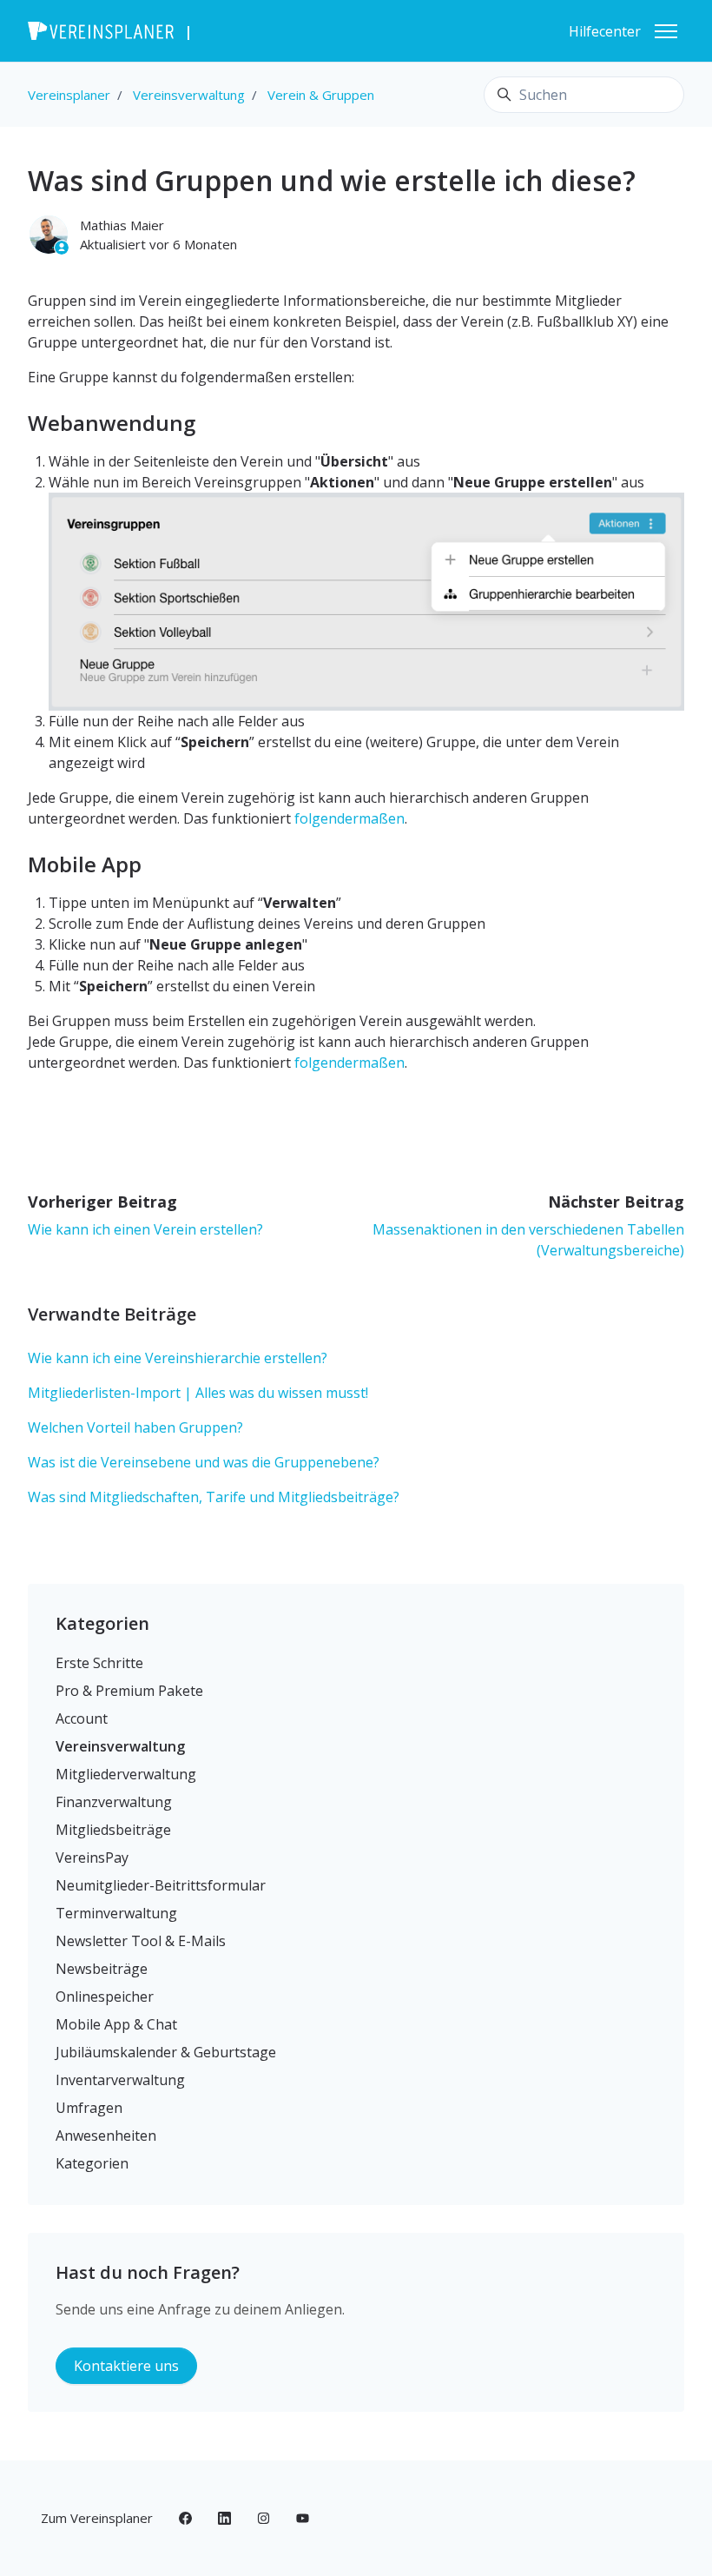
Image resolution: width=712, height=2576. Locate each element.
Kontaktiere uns (126, 2366)
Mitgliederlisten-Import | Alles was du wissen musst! (198, 1393)
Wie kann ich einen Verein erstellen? (145, 1229)
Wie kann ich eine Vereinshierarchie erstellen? (178, 1358)
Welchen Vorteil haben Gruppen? (135, 1427)
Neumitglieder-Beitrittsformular (161, 1885)
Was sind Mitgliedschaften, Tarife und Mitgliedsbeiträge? (214, 1497)
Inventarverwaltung (120, 2080)
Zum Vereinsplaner (97, 2518)
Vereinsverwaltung (189, 95)
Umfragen (89, 2108)
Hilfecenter (605, 31)
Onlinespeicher (105, 1997)
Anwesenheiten (106, 2136)
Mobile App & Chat (116, 2024)
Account (82, 1718)
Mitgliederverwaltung (126, 1774)
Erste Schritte (99, 1663)
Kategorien (102, 1623)
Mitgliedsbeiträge (113, 1830)
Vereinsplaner (69, 95)
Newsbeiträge (102, 1969)
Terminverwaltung (116, 1913)
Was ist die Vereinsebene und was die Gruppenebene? (204, 1462)
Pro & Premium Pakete (129, 1691)
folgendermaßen (349, 818)
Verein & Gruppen (321, 95)
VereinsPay (92, 1858)
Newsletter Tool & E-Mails (141, 1941)
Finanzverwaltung (114, 1802)
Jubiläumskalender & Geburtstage (166, 2052)
